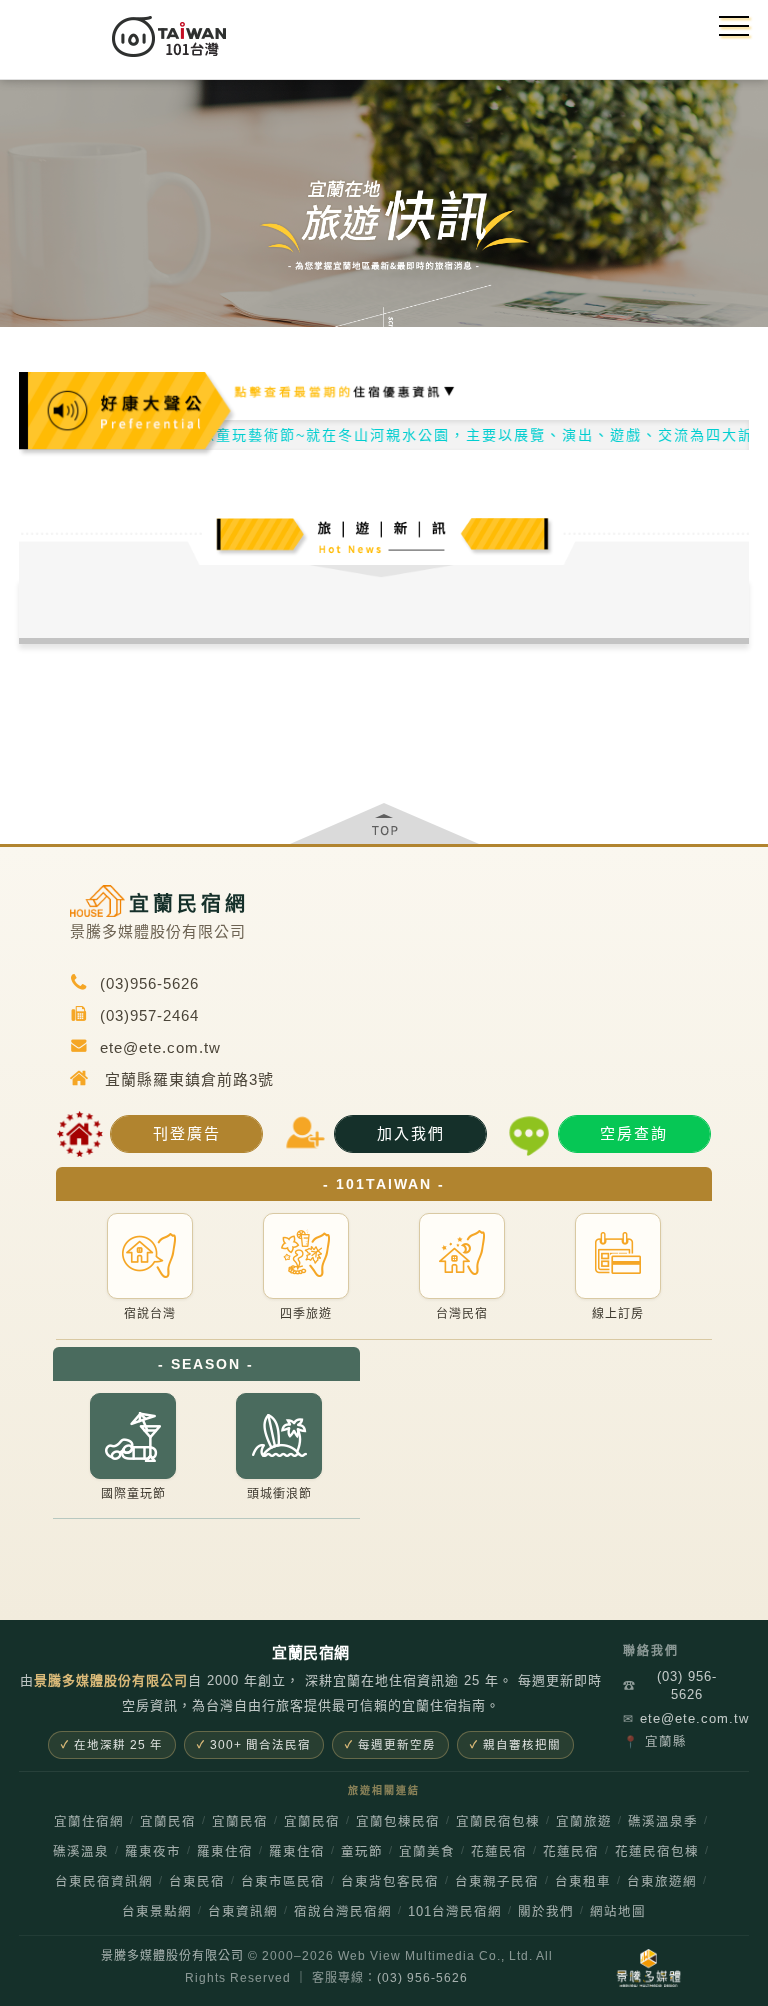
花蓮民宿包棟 (657, 1852)
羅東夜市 (153, 1852)
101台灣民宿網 (455, 1912)
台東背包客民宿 (390, 1882)
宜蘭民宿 (168, 1822)
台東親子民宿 (497, 1882)
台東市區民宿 (283, 1882)
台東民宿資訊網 (104, 1882)
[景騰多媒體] (648, 1967)
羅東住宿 (225, 1852)
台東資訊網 (243, 1912)
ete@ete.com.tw (677, 1718)
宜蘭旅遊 (584, 1822)
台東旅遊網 (662, 1882)
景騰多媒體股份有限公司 (172, 1956)
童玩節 (362, 1852)
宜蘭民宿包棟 (498, 1822)
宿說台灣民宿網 (343, 1912)
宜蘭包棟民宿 (398, 1822)
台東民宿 (197, 1882)
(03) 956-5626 (670, 1686)
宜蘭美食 (427, 1852)
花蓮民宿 (499, 1852)
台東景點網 (157, 1912)
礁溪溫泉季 (663, 1822)
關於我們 (546, 1912)
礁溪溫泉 (81, 1852)
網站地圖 (618, 1912)
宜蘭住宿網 (89, 1822)
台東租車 (583, 1882)
